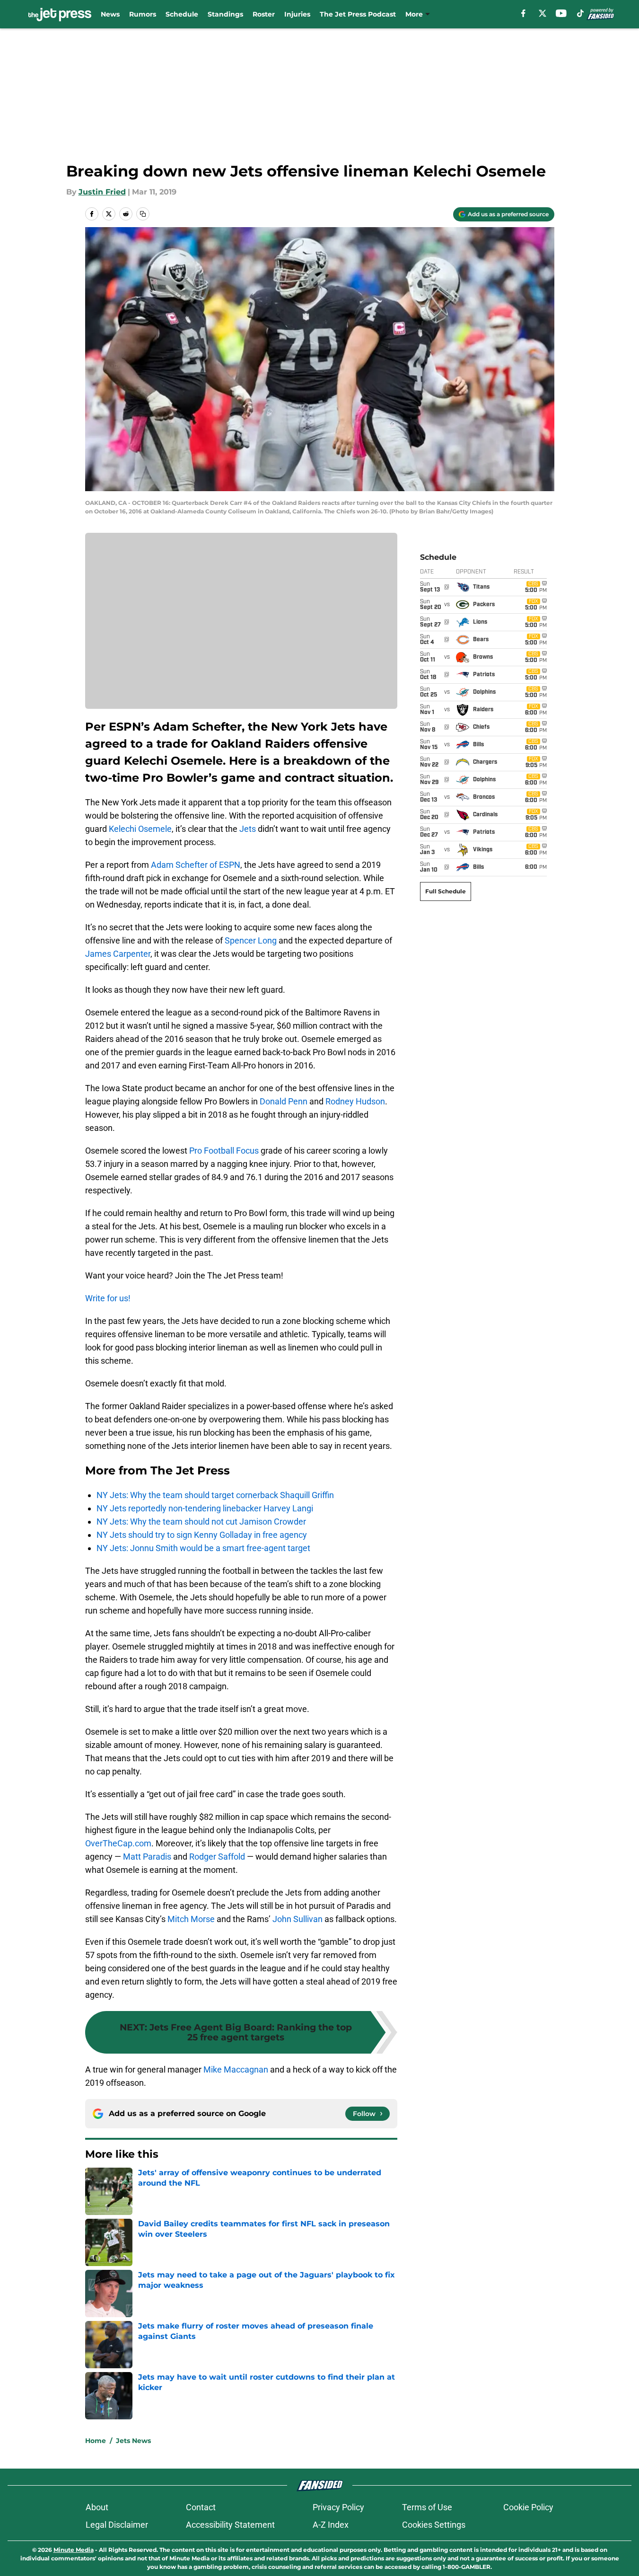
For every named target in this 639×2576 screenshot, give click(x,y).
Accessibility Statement (230, 2525)
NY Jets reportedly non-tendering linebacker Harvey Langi (205, 1508)
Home (96, 2441)
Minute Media (74, 2550)
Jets (248, 829)
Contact (201, 2507)
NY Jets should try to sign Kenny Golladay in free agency (202, 1535)
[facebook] (523, 13)
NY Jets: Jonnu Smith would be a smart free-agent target (203, 1548)
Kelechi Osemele (140, 829)
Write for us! (108, 1298)
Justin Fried (102, 192)
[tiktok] (580, 13)
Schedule (182, 14)
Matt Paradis (147, 1857)
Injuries (297, 14)
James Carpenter (118, 954)
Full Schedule (446, 891)
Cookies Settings (434, 2525)
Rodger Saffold (217, 1857)
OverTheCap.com (118, 1843)
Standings (225, 14)
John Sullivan (298, 1919)
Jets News (133, 2441)
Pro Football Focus (224, 1151)
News (110, 14)
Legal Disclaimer (117, 2525)
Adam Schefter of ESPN (196, 865)
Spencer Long (251, 940)
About (97, 2507)
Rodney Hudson (355, 1101)
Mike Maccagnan (236, 2069)
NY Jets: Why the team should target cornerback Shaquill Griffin (215, 1495)
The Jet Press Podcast (358, 14)
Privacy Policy (338, 2507)
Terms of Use (427, 2507)
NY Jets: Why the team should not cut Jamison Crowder (201, 1522)
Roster (264, 14)
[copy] (143, 214)
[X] (543, 13)
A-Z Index (331, 2525)
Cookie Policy (528, 2507)
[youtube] (561, 13)
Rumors (143, 14)
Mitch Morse (191, 1919)
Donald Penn (284, 1101)
